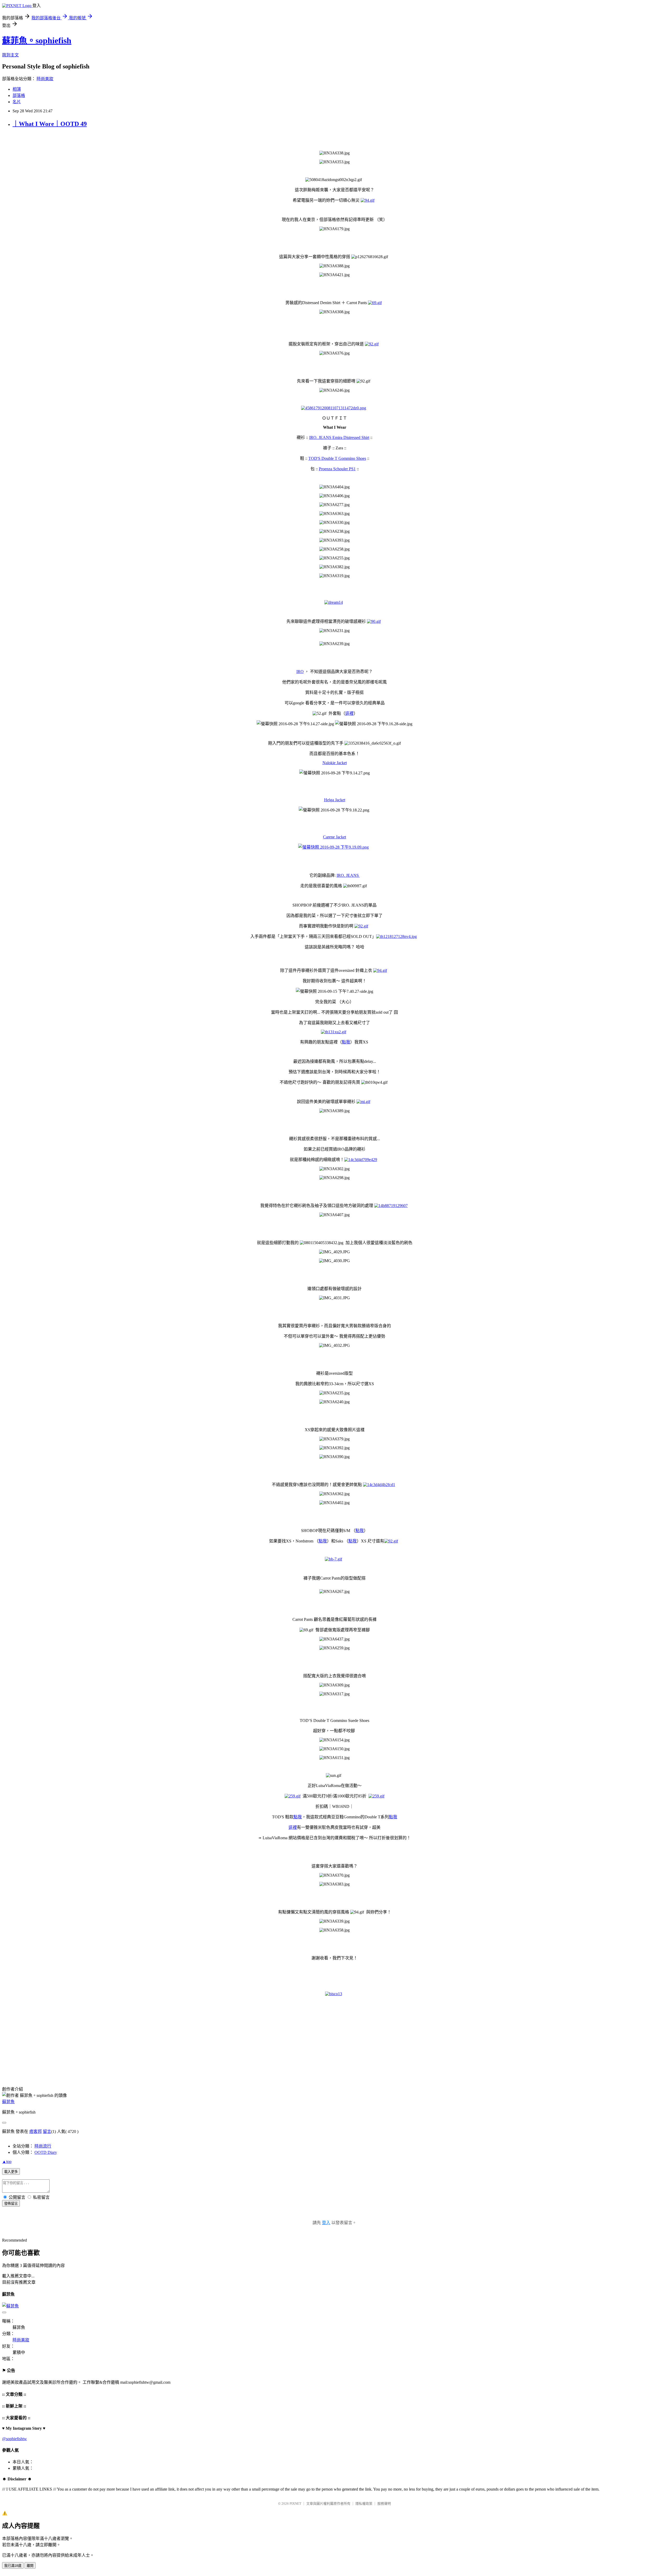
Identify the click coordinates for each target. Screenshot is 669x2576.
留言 (47, 2131)
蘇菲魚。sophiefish (37, 40)
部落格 (19, 95)
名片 (17, 102)
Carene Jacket (334, 837)
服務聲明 (384, 2504)
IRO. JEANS (348, 875)
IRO (300, 672)
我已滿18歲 (13, 2566)
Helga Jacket (335, 800)
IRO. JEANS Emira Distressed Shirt (339, 437)
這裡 (349, 713)
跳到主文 (10, 55)
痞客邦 (36, 2131)
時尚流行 (43, 2146)
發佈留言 (11, 2204)
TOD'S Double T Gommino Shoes (337, 458)
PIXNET (295, 2504)
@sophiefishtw (15, 2439)
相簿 (17, 89)
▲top (7, 2162)
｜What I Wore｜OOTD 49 (50, 124)
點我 (346, 1042)
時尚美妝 (45, 79)
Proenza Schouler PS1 (337, 469)
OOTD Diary (46, 2152)
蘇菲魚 (8, 2102)
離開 (30, 2566)
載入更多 (11, 2172)
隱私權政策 (364, 2504)
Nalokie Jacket (335, 763)
